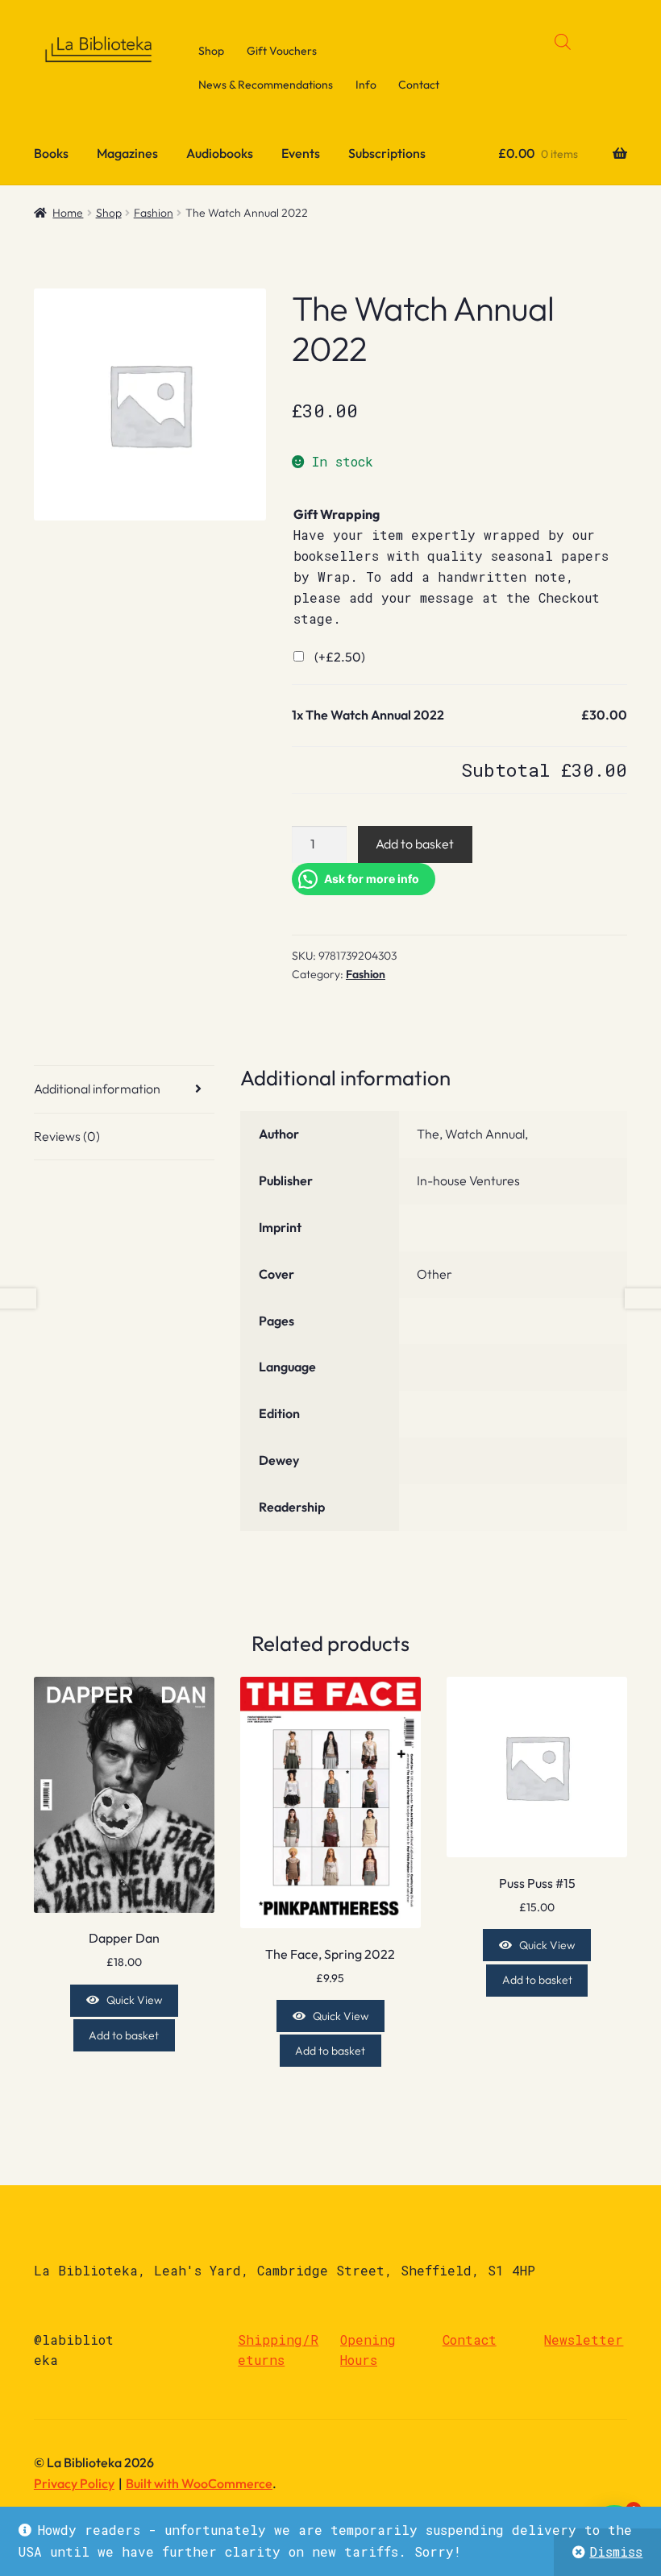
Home (68, 213)
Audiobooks (220, 153)
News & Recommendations (266, 85)
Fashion (154, 213)
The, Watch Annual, (472, 1134)
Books (51, 153)
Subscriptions (387, 153)
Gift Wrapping (337, 514)
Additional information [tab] (97, 1089)
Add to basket (415, 844)
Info (366, 85)
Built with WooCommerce (199, 2483)
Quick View (134, 2000)
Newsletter (584, 2340)
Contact (419, 85)
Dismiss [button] (616, 2551)
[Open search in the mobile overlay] (563, 41)
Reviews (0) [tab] (67, 1136)
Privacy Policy (74, 2483)
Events (301, 153)
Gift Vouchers (282, 51)
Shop (211, 51)
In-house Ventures (468, 1180)
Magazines (127, 153)
